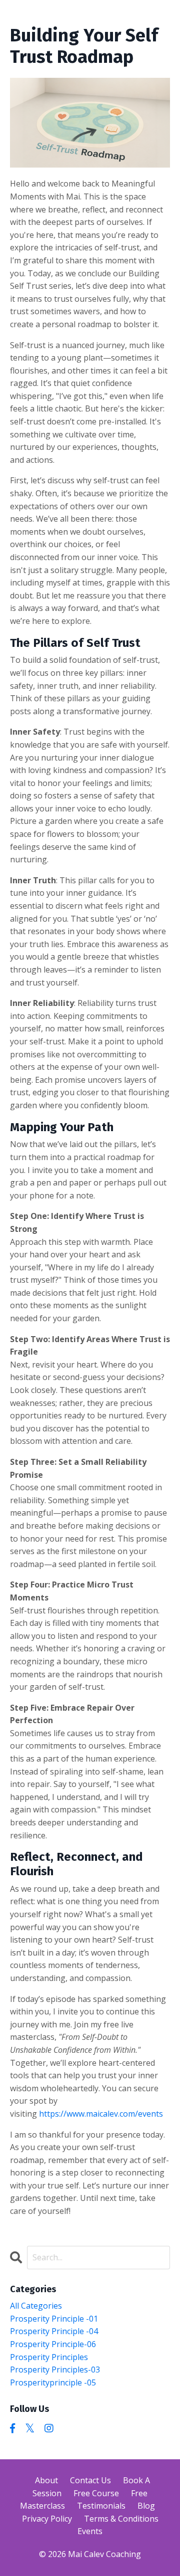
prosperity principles (49, 2357)
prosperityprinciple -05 (53, 2382)
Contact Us (90, 2480)
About (46, 2480)
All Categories (36, 2306)
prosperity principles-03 (55, 2370)
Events (90, 2531)
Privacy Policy (47, 2519)
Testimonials (101, 2506)
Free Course (96, 2493)
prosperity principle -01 (54, 2319)
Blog (146, 2506)
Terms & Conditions (121, 2519)
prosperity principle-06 (53, 2344)
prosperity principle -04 (54, 2331)
